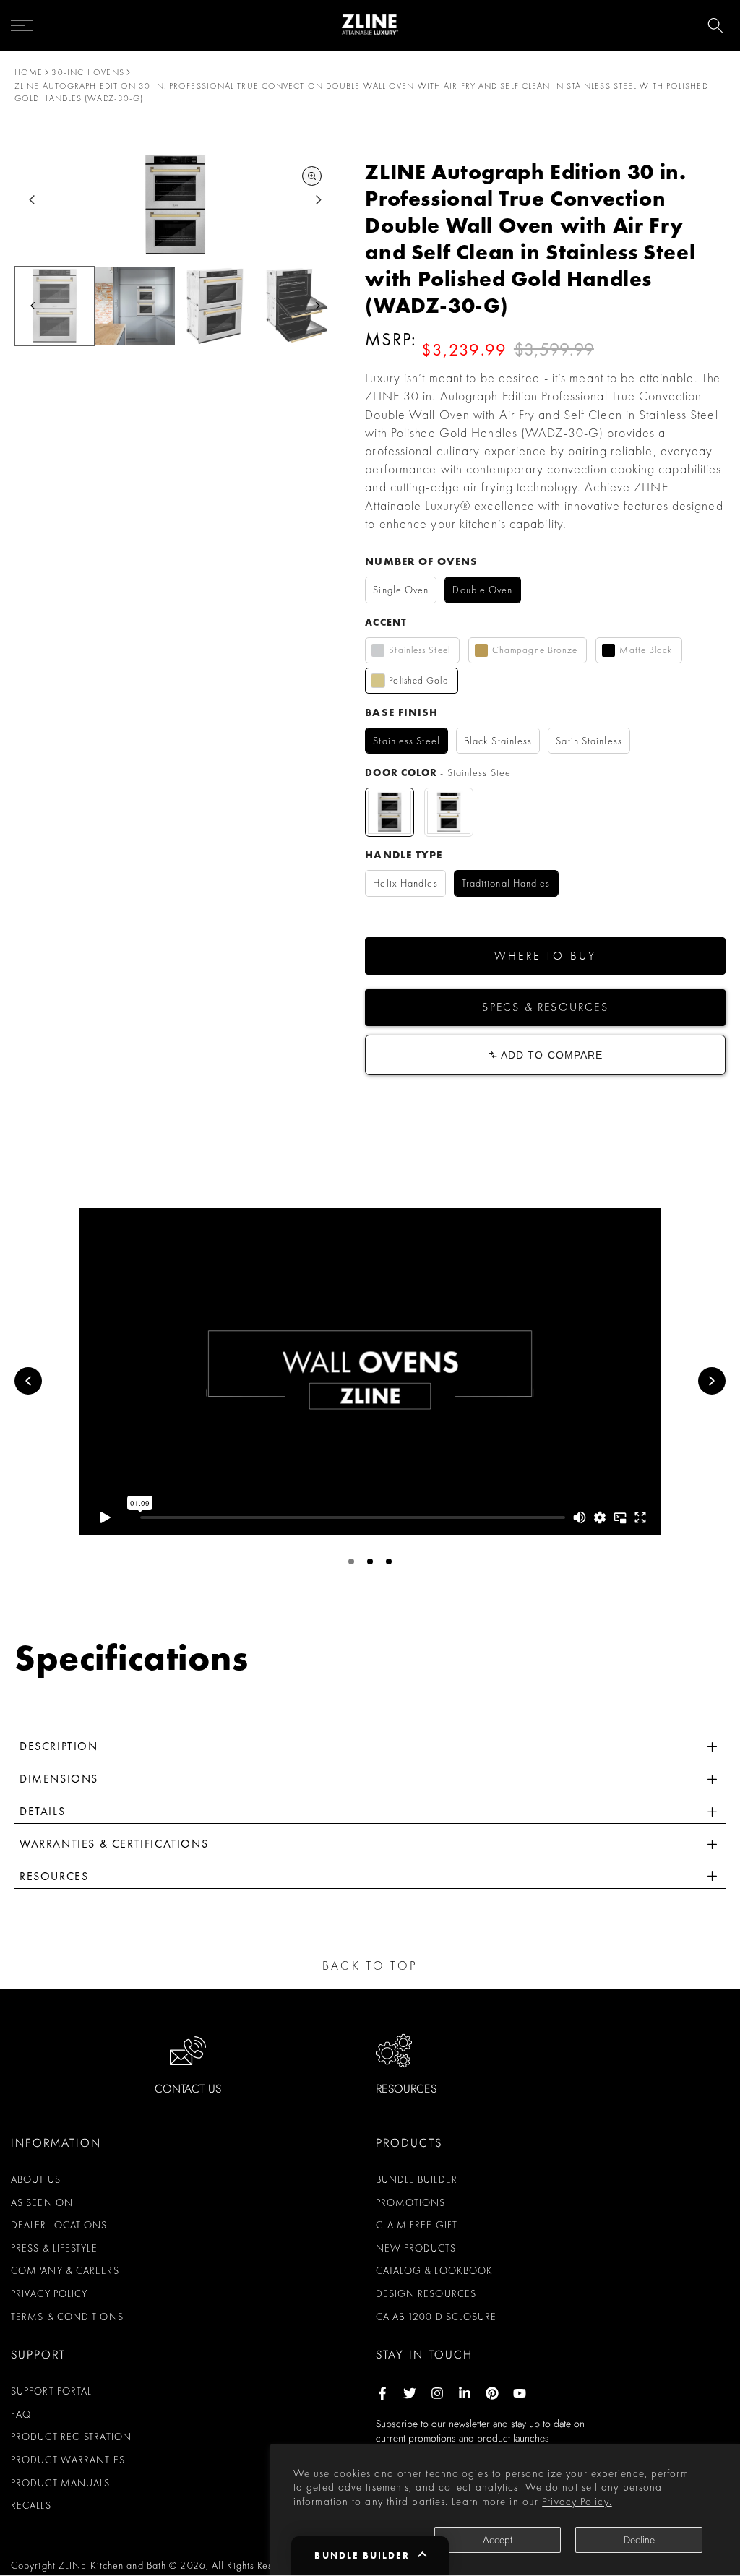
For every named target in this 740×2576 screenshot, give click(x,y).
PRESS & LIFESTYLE (54, 2248)
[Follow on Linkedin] (465, 2393)
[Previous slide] (28, 1381)
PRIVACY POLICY (49, 2293)
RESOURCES (406, 2089)
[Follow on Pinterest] (492, 2393)
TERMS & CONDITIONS (67, 2317)
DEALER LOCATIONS (59, 2225)
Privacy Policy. (577, 2502)
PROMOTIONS (411, 2202)
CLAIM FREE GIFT (417, 2225)
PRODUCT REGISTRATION (71, 2437)
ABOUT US (36, 2179)
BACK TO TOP (370, 1965)
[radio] (401, 590)
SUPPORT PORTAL (51, 2391)
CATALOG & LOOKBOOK (435, 2270)
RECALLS (31, 2505)
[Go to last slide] (32, 200)
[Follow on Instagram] (437, 2393)
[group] (55, 306)
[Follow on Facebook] (382, 2393)
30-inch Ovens (87, 72)
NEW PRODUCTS (416, 2248)
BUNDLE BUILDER (417, 2179)
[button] (545, 956)
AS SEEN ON (42, 2202)
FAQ (21, 2414)
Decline (639, 2540)
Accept (498, 2540)
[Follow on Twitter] (410, 2393)
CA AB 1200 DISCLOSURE (436, 2317)
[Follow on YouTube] (520, 2393)
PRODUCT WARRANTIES (68, 2460)
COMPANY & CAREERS (65, 2270)
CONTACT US (188, 2089)
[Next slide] (318, 200)
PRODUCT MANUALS (61, 2483)
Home (29, 72)
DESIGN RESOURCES (426, 2293)
